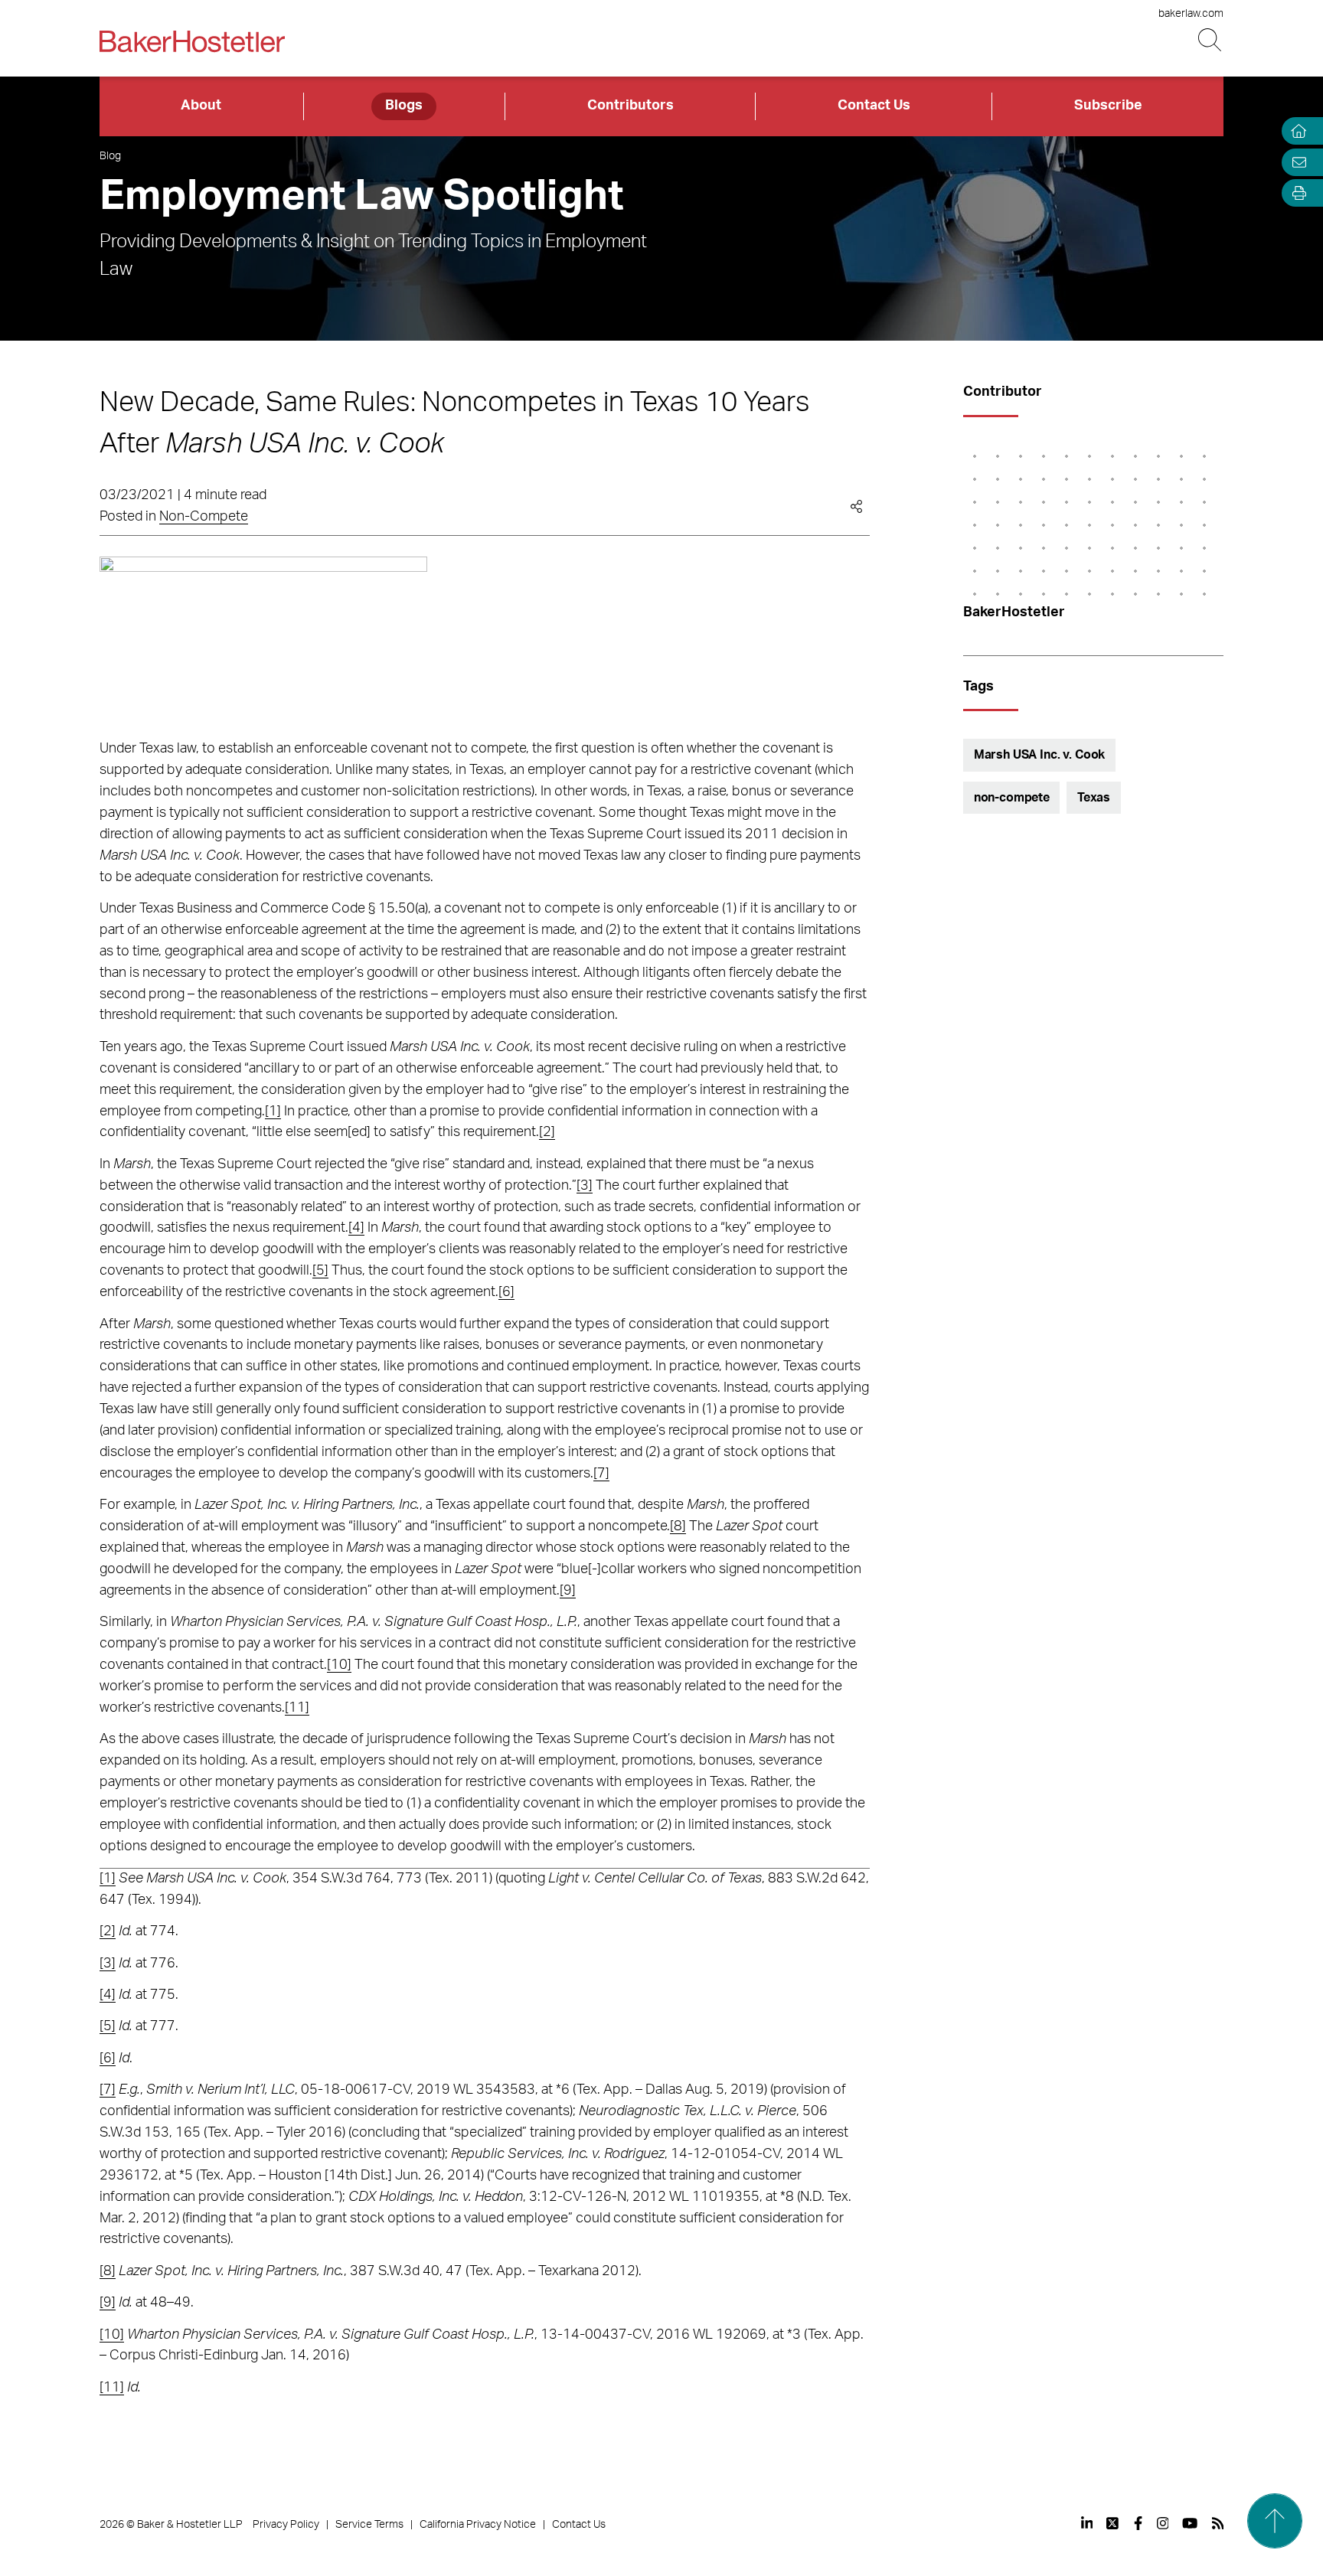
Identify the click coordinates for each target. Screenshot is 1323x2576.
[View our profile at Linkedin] (1087, 2523)
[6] (506, 1292)
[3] (585, 1186)
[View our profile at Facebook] (1138, 2523)
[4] (356, 1228)
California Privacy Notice (478, 2525)
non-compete (1012, 798)
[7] (601, 1474)
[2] (547, 1132)
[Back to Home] (192, 41)
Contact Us (874, 106)
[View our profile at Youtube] (1190, 2523)
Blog (110, 156)
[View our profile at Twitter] (1113, 2523)
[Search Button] (1211, 40)
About (201, 106)
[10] (339, 1665)
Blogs (404, 106)
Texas (1094, 798)
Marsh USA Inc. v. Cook (1039, 755)
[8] (678, 1526)
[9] (568, 1591)
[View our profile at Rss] (1218, 2523)
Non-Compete (204, 517)
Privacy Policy (286, 2525)
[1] (273, 1112)
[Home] (1295, 131)
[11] (297, 1708)
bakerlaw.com (1191, 14)
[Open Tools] (1295, 193)
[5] (320, 1271)
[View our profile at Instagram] (1163, 2523)
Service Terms (369, 2525)
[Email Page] (1295, 162)
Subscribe (1108, 106)
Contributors (630, 106)
